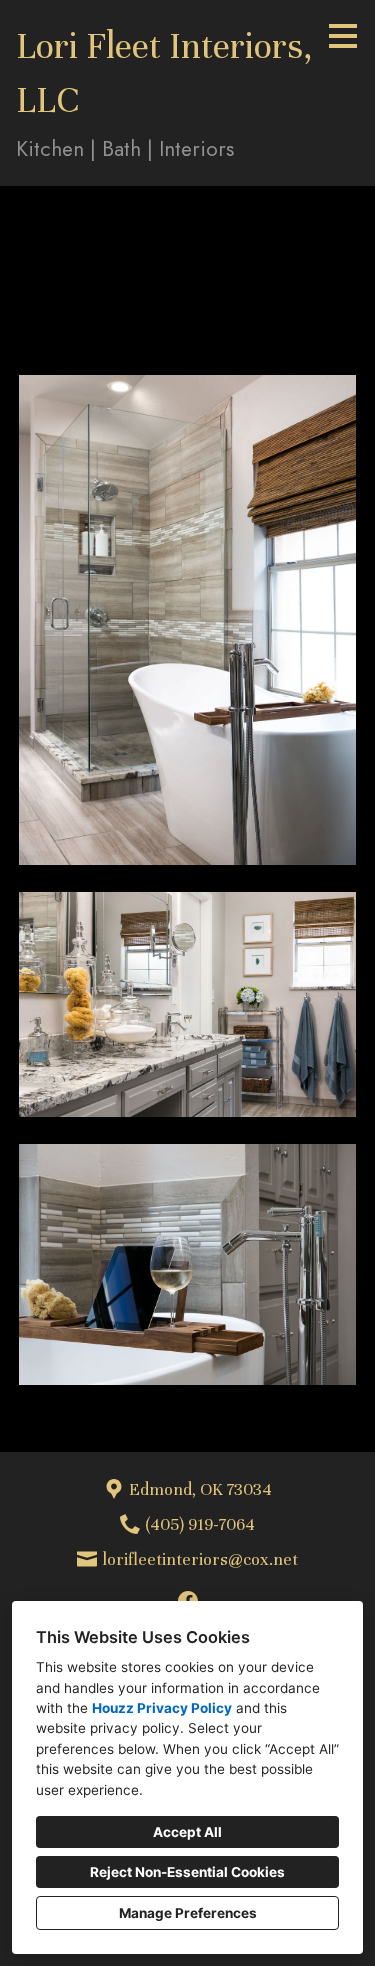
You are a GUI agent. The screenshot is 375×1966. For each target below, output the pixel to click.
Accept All (187, 1832)
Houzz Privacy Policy (162, 1708)
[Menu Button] (343, 36)
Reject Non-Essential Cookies (187, 1872)
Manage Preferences (188, 1913)
